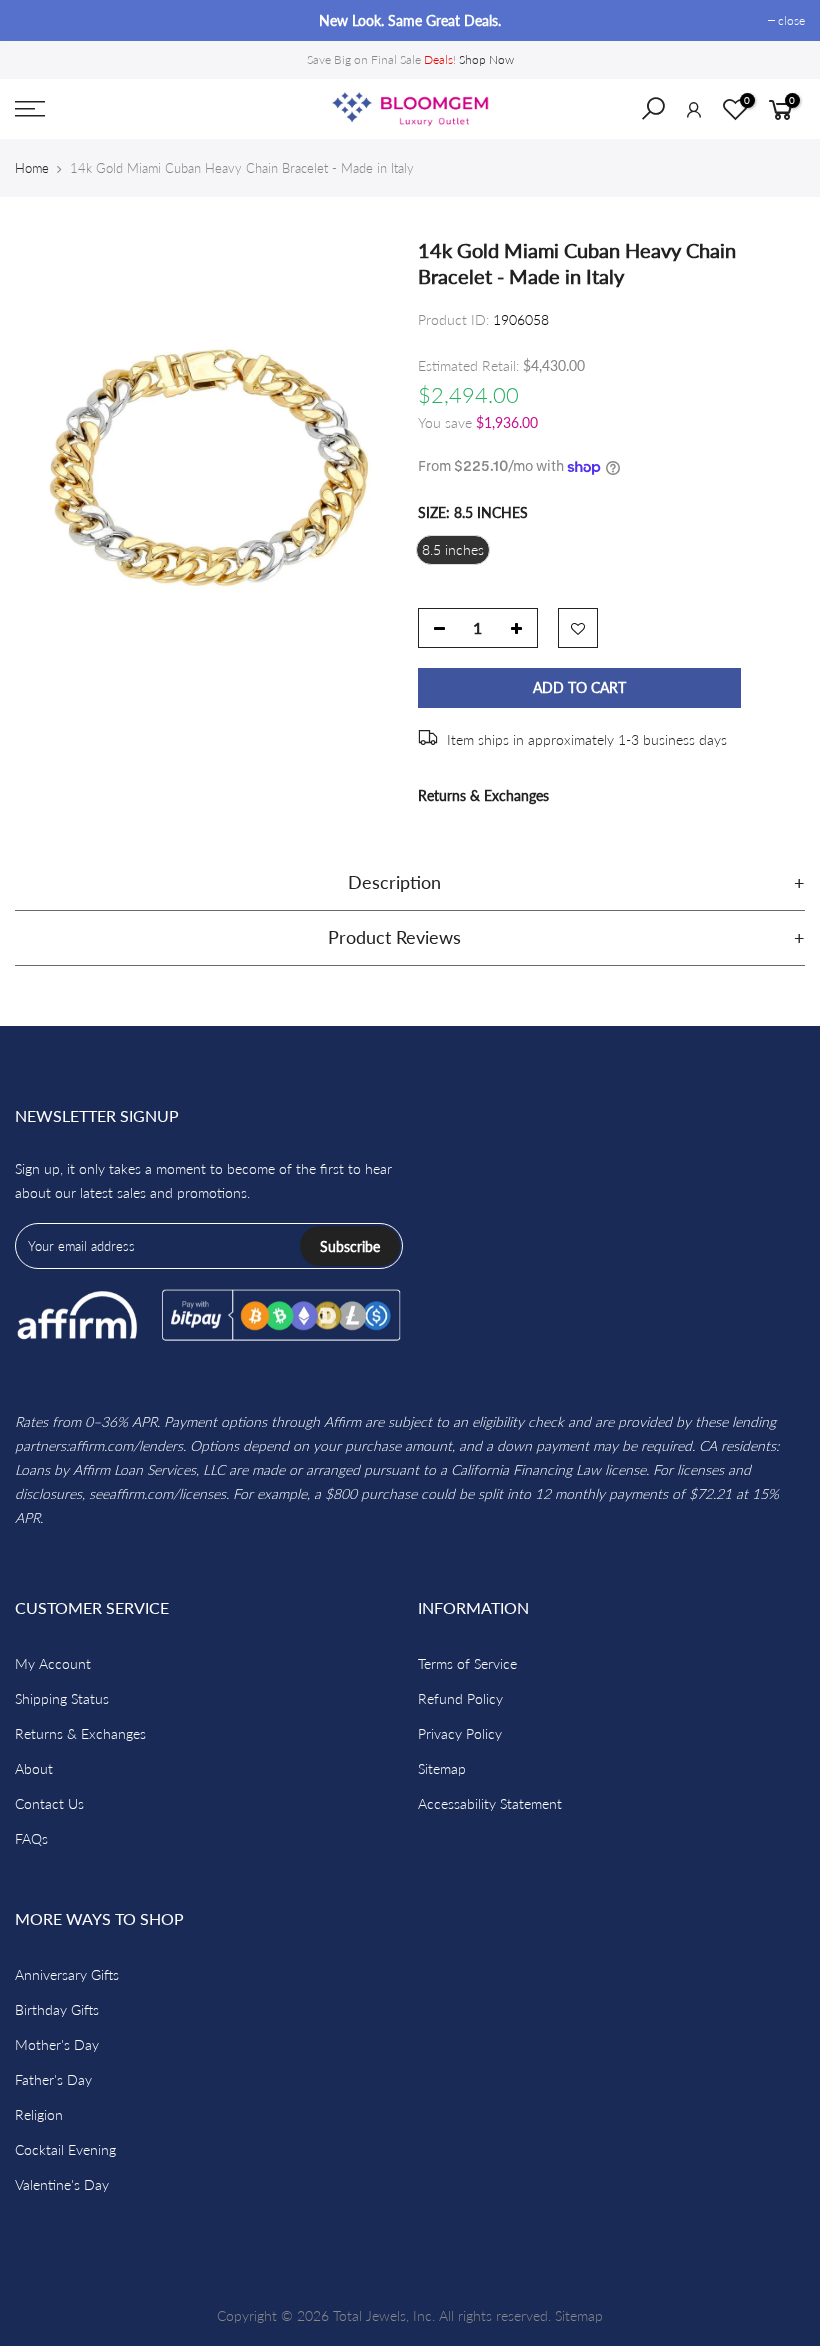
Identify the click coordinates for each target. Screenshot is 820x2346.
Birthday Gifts (57, 2009)
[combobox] (666, 115)
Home (32, 168)
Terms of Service (467, 1663)
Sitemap (442, 1768)
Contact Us (49, 1803)
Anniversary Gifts (67, 1974)
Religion (39, 2114)
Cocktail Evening (65, 2149)
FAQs (31, 1838)
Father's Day (53, 2079)
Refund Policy (460, 1698)
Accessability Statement (490, 1803)
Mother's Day (57, 2044)
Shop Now (486, 59)
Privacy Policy (460, 1733)
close (38, 20)
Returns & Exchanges (483, 795)
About (34, 1768)
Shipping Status (62, 1698)
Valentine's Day (62, 2184)
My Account (53, 1663)
